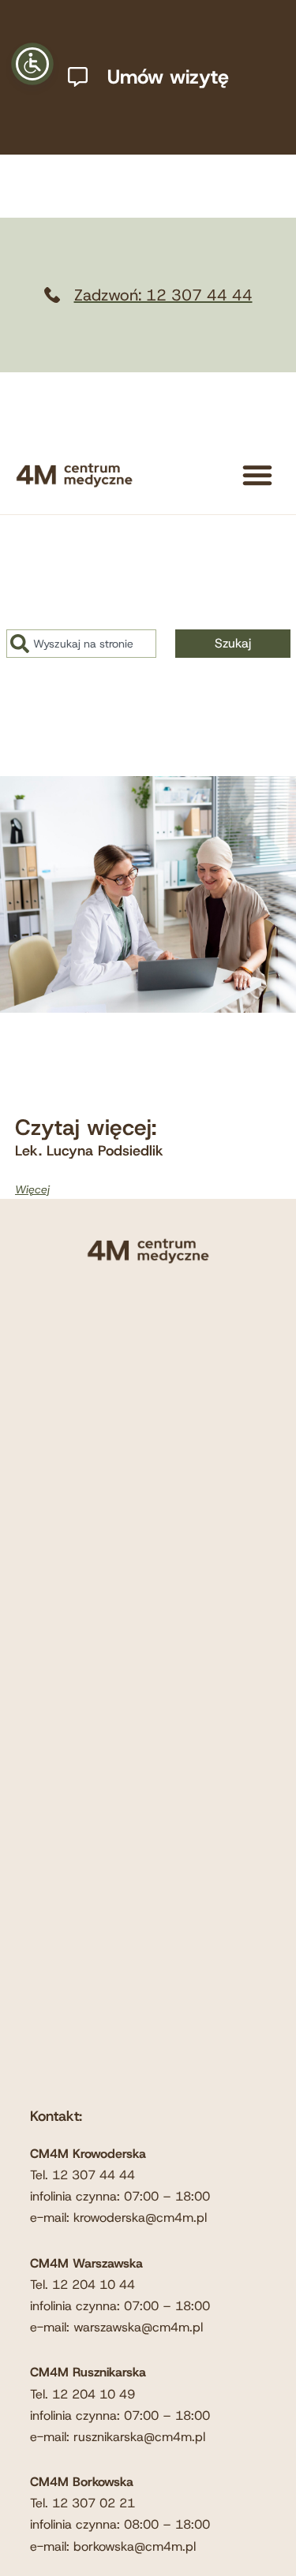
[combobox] (81, 644)
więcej (32, 1189)
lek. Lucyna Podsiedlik (89, 1151)
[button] (257, 475)
